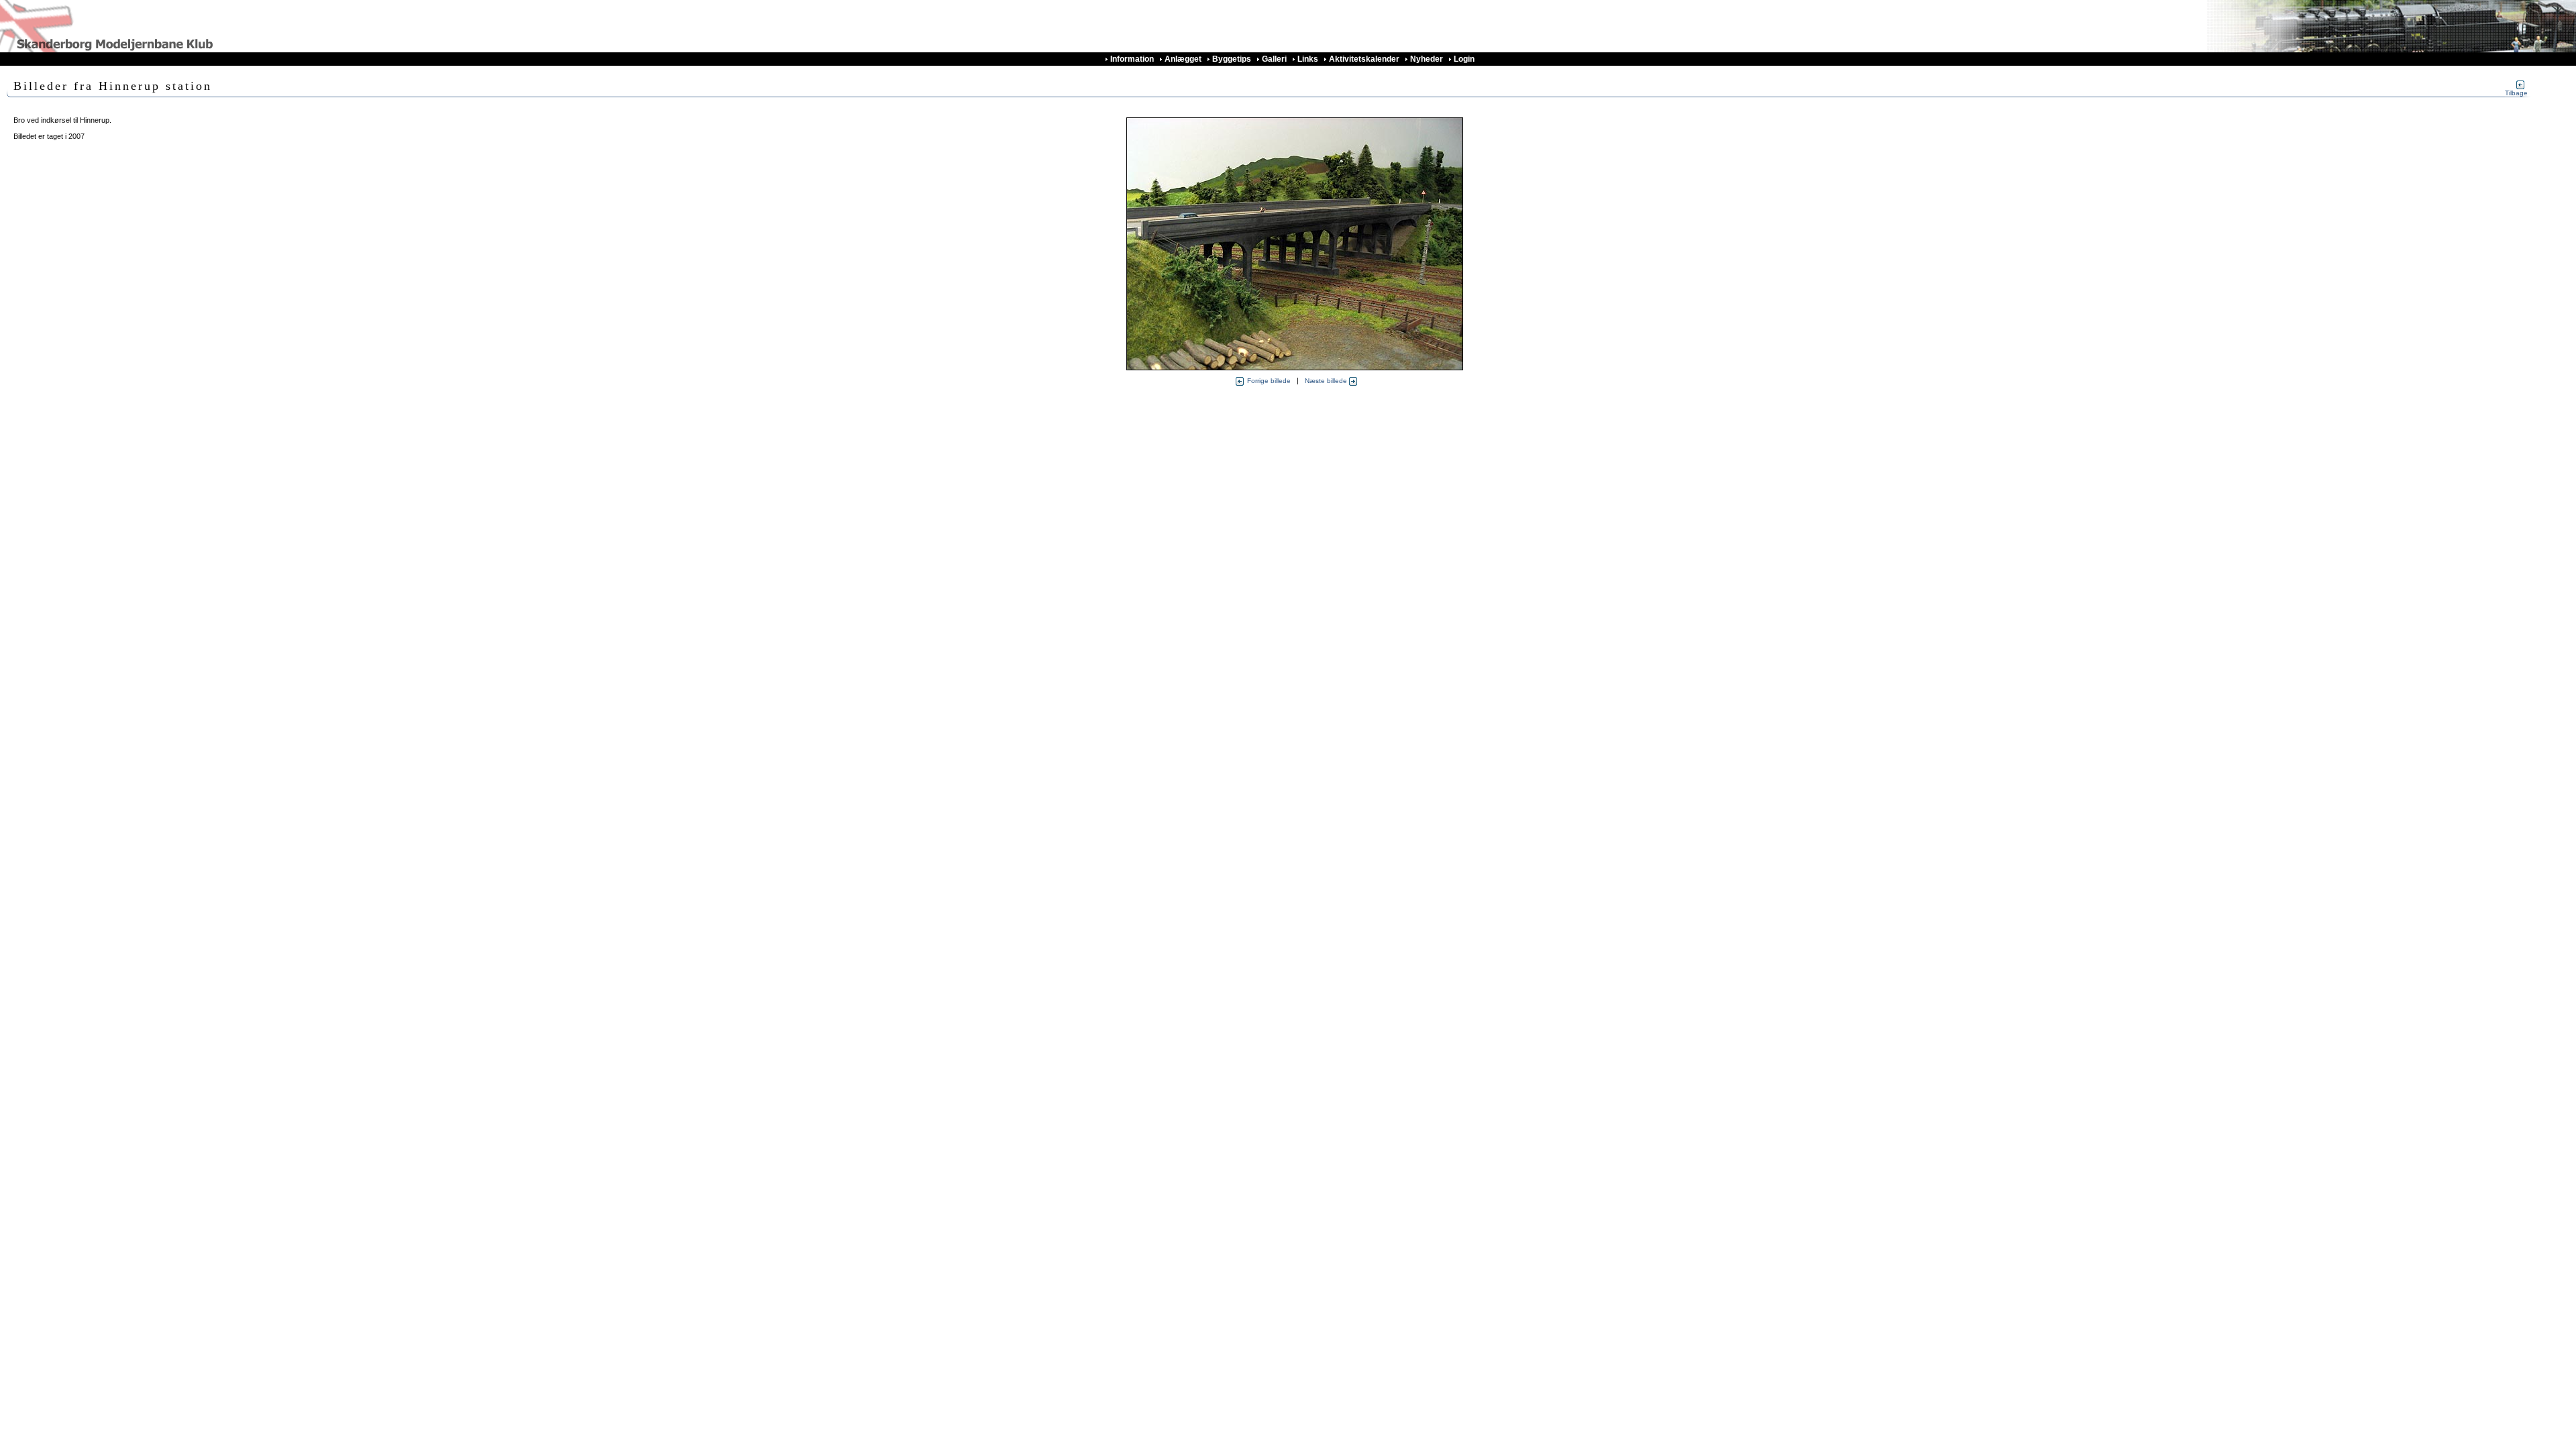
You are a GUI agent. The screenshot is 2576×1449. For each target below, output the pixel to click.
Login (1464, 59)
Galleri (1274, 59)
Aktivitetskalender (1364, 59)
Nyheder (1427, 59)
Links (1308, 59)
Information (1132, 59)
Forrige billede (1269, 381)
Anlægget (1183, 59)
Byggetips (1232, 59)
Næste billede (1327, 381)
